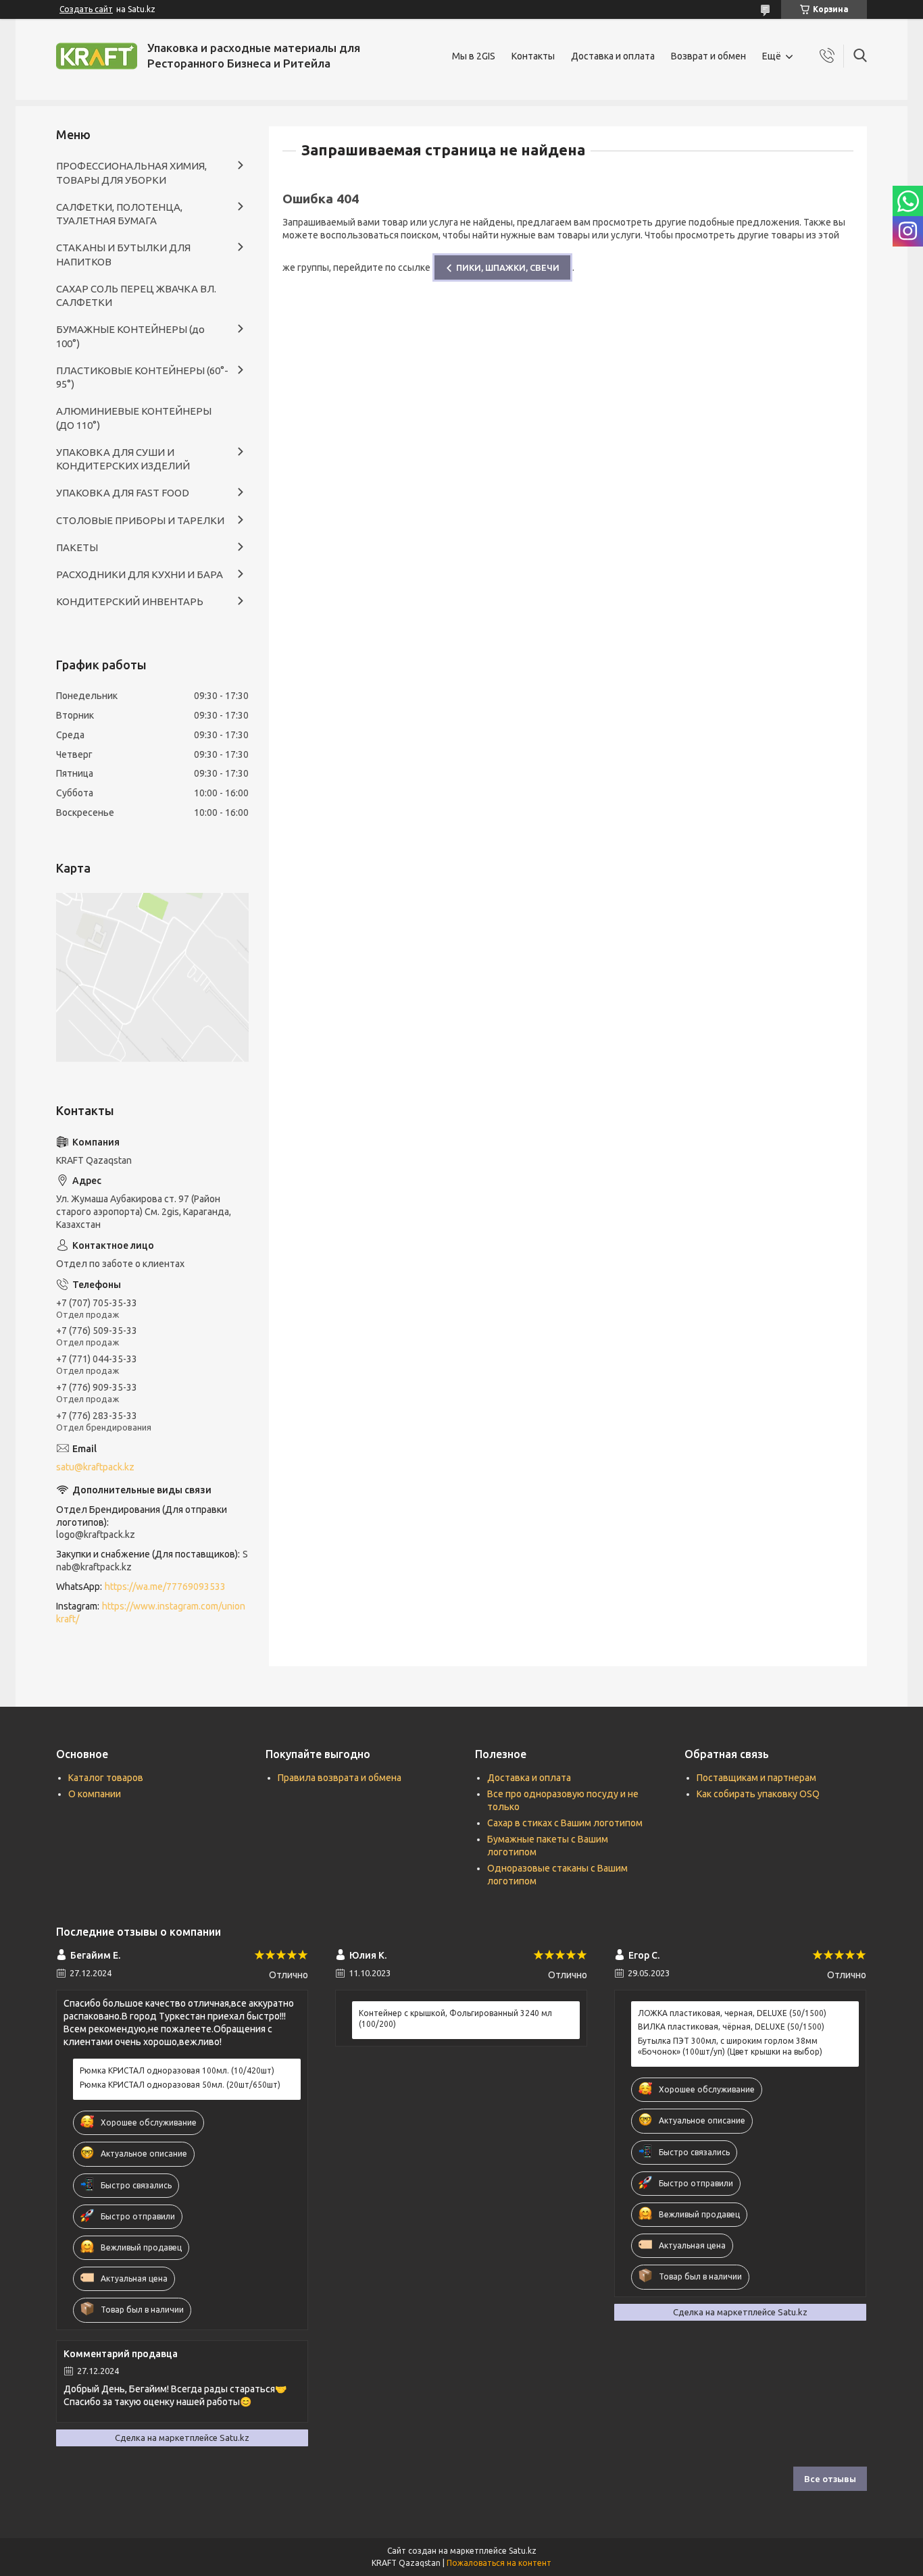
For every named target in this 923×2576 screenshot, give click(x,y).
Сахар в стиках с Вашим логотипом (565, 1823)
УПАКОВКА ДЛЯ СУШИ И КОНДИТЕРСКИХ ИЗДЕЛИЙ (123, 459)
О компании (95, 1794)
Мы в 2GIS (474, 56)
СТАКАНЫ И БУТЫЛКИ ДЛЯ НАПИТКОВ (123, 254)
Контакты (533, 56)
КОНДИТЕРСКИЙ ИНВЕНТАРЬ (130, 601)
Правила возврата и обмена (340, 1778)
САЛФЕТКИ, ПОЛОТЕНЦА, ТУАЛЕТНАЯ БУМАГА (119, 214)
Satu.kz (523, 2551)
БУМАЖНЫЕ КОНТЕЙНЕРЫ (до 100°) (130, 336)
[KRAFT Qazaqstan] (97, 56)
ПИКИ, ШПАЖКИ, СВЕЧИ (508, 267)
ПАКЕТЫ (77, 547)
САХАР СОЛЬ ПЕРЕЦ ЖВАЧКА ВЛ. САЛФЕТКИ (136, 295)
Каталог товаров (106, 1778)
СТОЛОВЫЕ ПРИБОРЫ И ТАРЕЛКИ (140, 520)
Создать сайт (86, 9)
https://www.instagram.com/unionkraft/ (151, 1613)
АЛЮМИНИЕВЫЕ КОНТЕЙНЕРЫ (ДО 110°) (134, 418)
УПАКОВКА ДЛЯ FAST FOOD (123, 493)
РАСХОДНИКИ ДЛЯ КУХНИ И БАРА (140, 574)
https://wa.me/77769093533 (165, 1587)
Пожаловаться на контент (499, 2563)
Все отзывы (830, 2479)
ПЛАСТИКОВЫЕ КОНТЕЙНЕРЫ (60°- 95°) (142, 377)
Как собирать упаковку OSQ (758, 1794)
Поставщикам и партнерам (756, 1778)
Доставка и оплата (613, 56)
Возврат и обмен (708, 56)
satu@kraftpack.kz (95, 1467)
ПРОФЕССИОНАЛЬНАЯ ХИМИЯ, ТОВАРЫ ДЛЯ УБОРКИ (131, 173)
